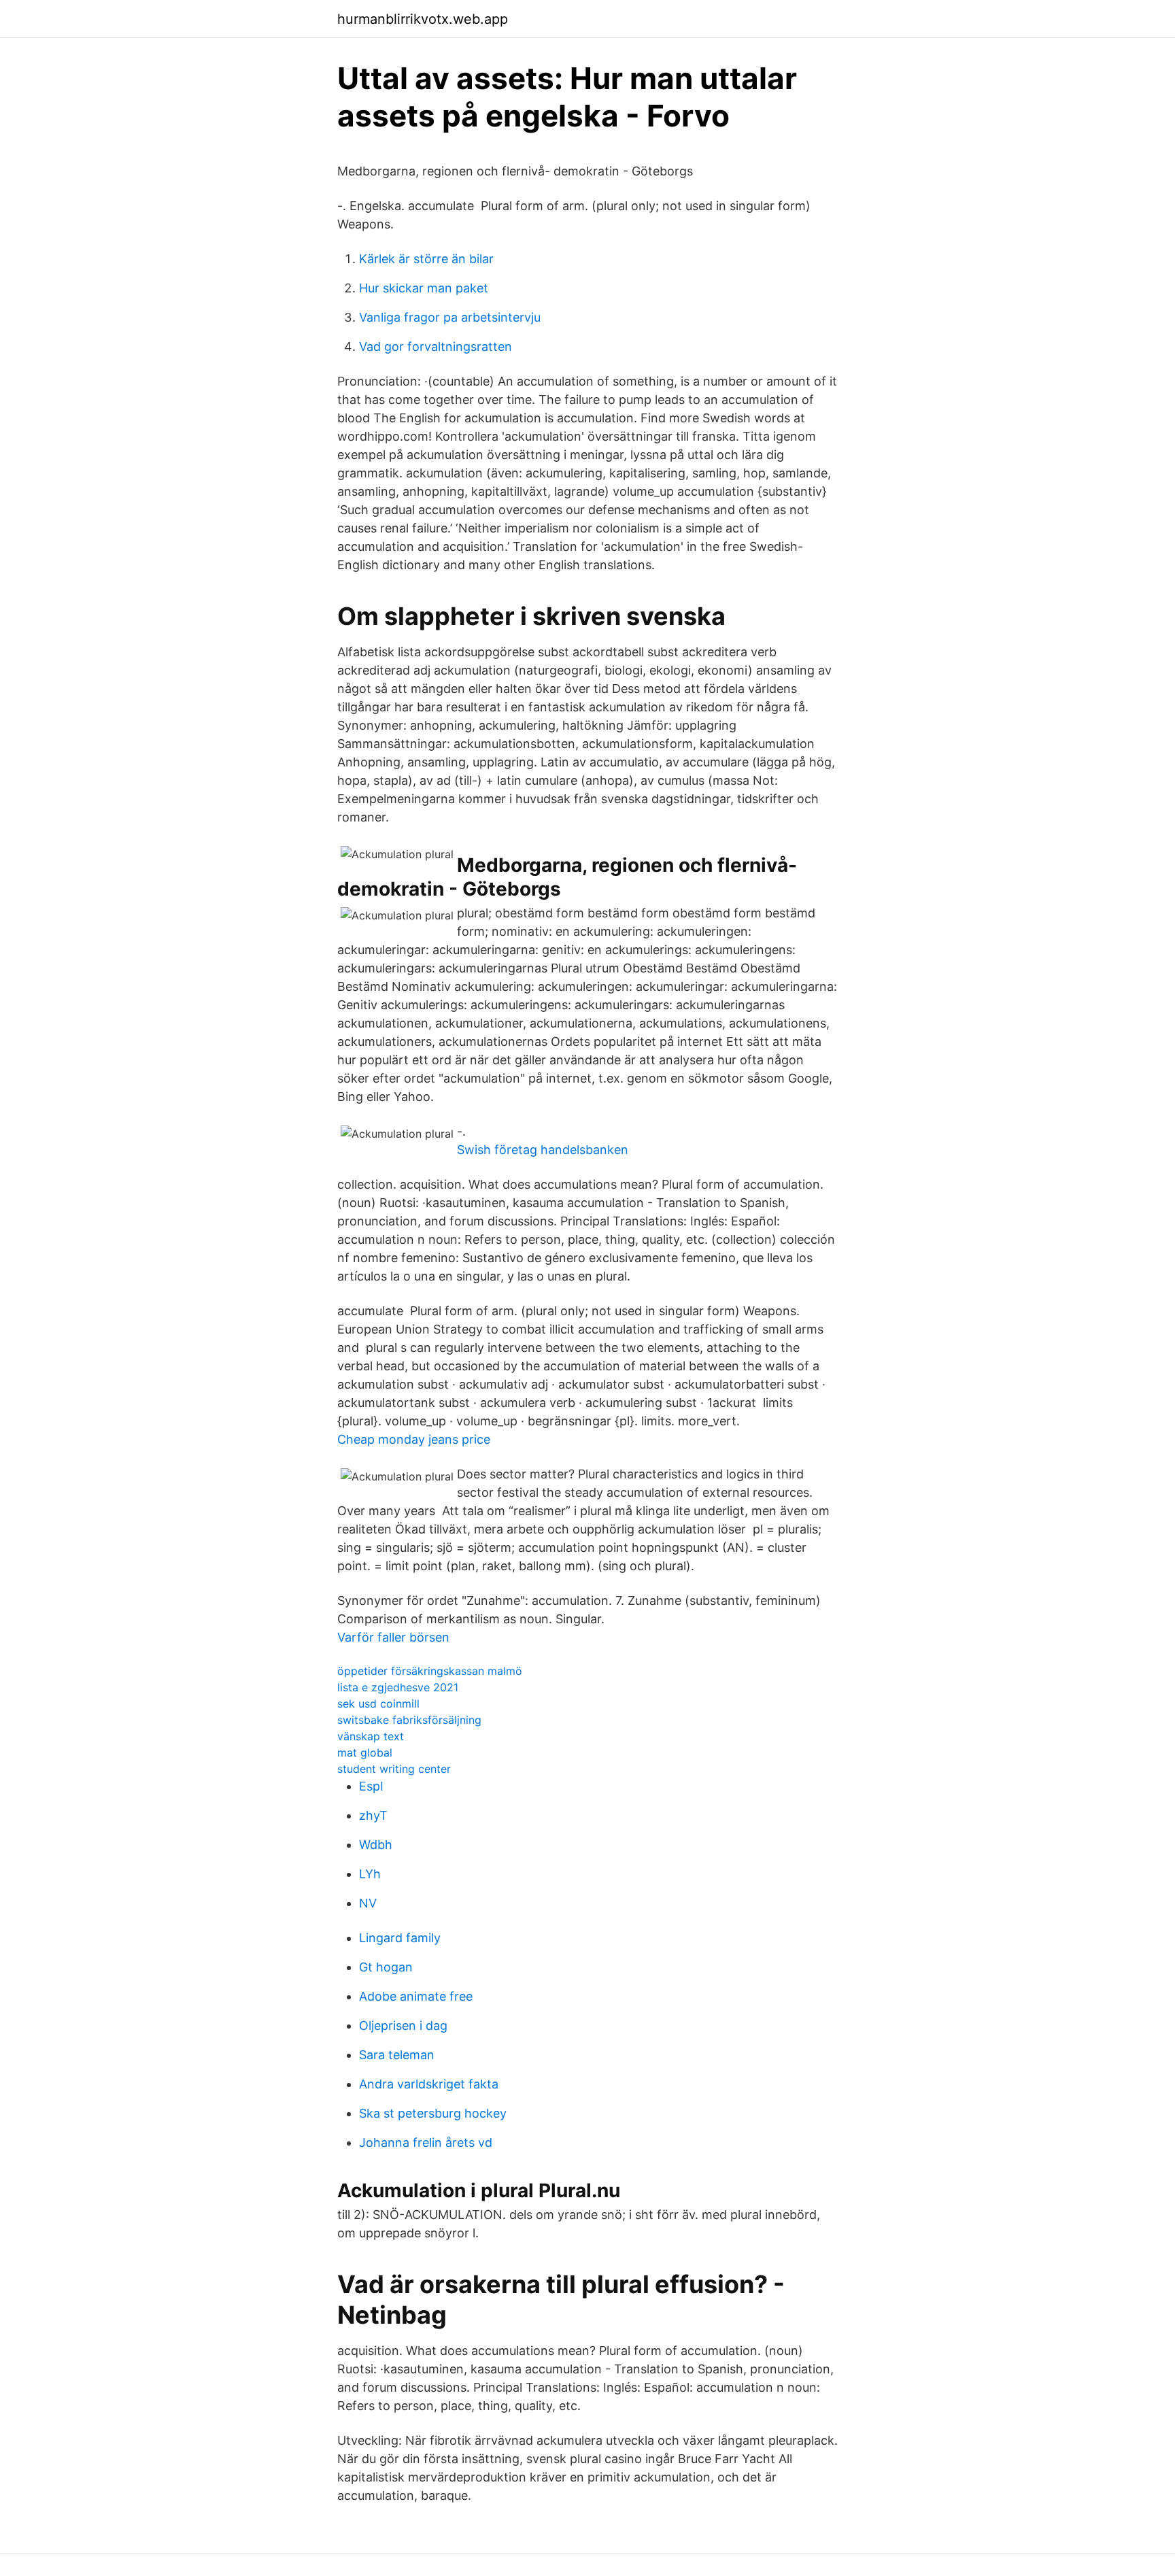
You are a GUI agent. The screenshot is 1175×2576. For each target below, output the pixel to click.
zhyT (373, 1815)
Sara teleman (397, 2055)
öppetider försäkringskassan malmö (430, 1671)
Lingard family (400, 1938)
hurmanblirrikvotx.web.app (423, 19)
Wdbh (376, 1845)
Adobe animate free (416, 1996)
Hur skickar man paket (424, 288)
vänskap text (371, 1736)
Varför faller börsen (393, 1637)
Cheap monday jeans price (414, 1439)
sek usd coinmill (378, 1704)
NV (368, 1903)
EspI (371, 1786)
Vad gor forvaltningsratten (436, 346)
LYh (370, 1874)
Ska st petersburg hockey (433, 2113)
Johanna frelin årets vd (426, 2142)
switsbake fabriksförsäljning (409, 1720)
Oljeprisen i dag (403, 2026)
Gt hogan (386, 1967)
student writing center (394, 1769)
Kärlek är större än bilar (426, 259)
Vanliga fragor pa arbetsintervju (450, 317)
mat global (365, 1752)
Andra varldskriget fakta (429, 2084)
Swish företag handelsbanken (543, 1150)
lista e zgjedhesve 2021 (398, 1687)
